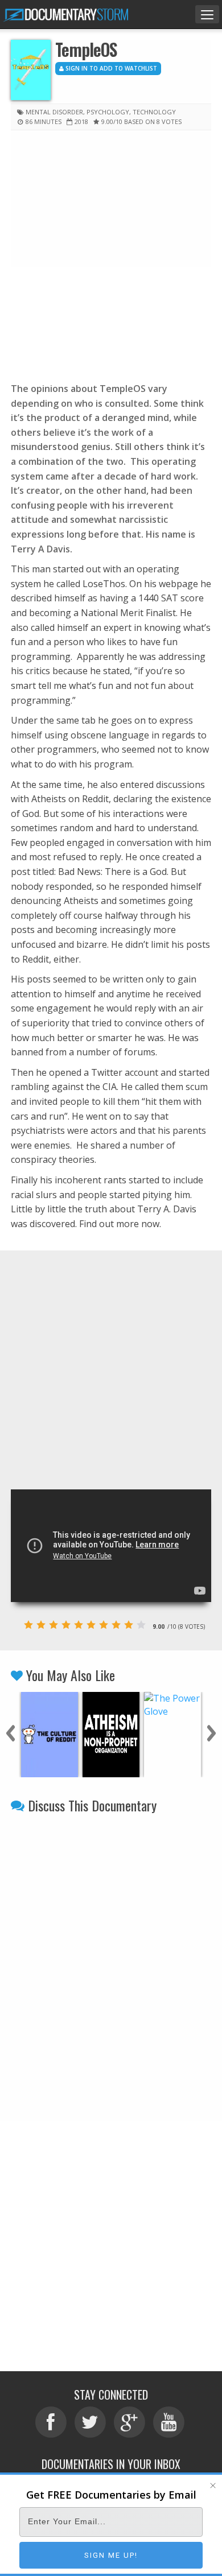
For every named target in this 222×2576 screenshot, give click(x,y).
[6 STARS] (91, 1625)
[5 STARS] (79, 1625)
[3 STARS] (54, 1625)
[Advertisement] (111, 254)
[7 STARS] (104, 1625)
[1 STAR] (28, 1625)
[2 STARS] (41, 1625)
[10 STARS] (141, 1625)
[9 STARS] (129, 1625)
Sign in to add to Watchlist (110, 68)
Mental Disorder (54, 112)
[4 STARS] (66, 1625)
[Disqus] (111, 1962)
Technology (154, 112)
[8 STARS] (116, 1625)
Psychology (108, 112)
